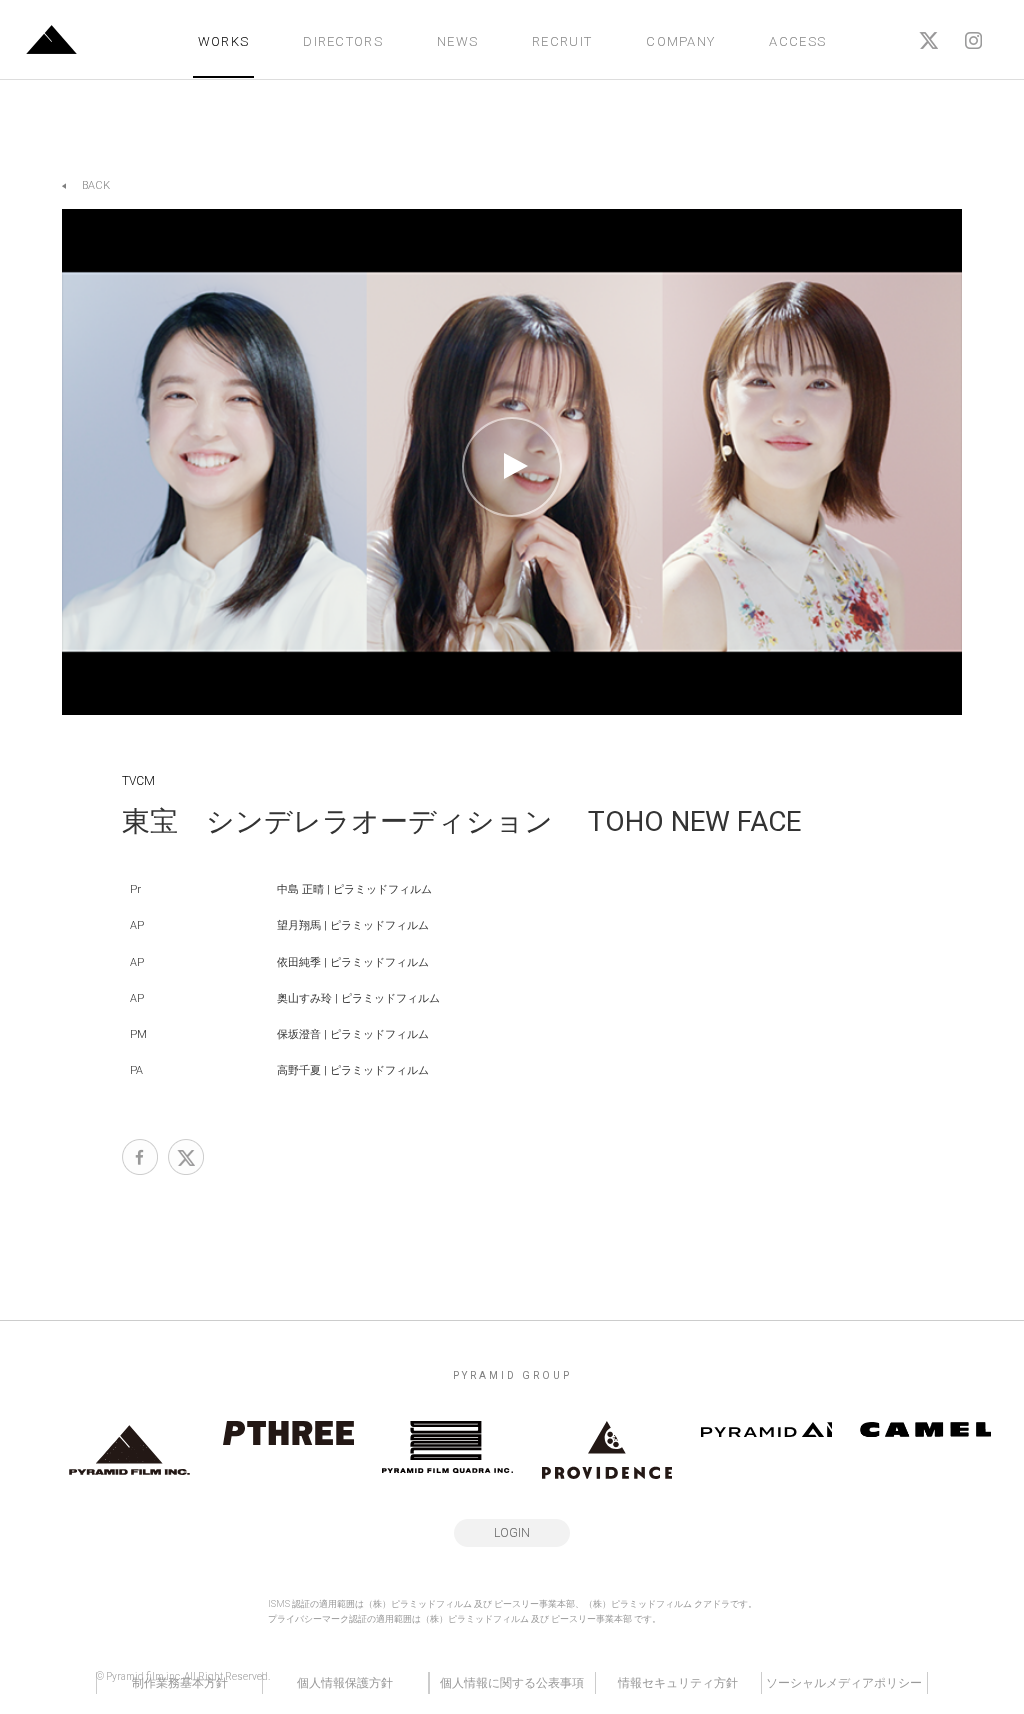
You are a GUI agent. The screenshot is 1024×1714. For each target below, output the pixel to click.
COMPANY (680, 41)
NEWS (457, 41)
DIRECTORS (343, 41)
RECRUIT (562, 41)
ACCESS (797, 41)
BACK (96, 185)
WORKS (224, 41)
